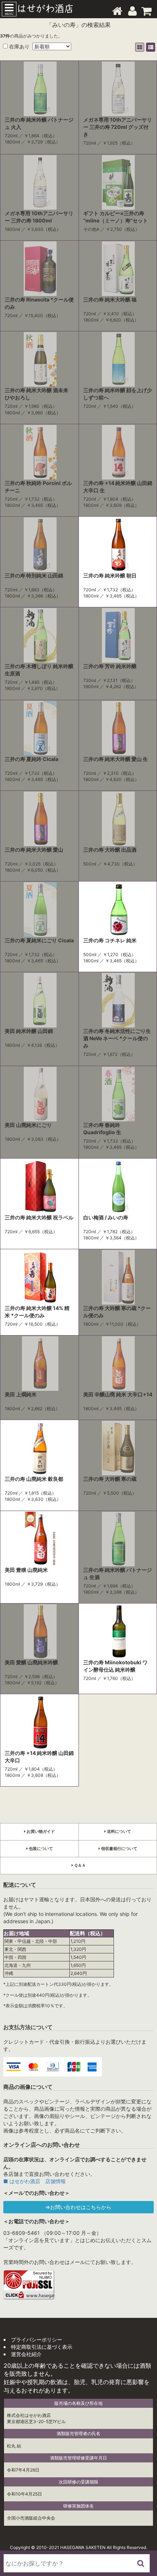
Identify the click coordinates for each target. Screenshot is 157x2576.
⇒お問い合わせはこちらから (78, 2207)
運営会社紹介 (26, 2354)
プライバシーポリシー (37, 2340)
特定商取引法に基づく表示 (42, 2347)
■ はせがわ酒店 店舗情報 (35, 2181)
